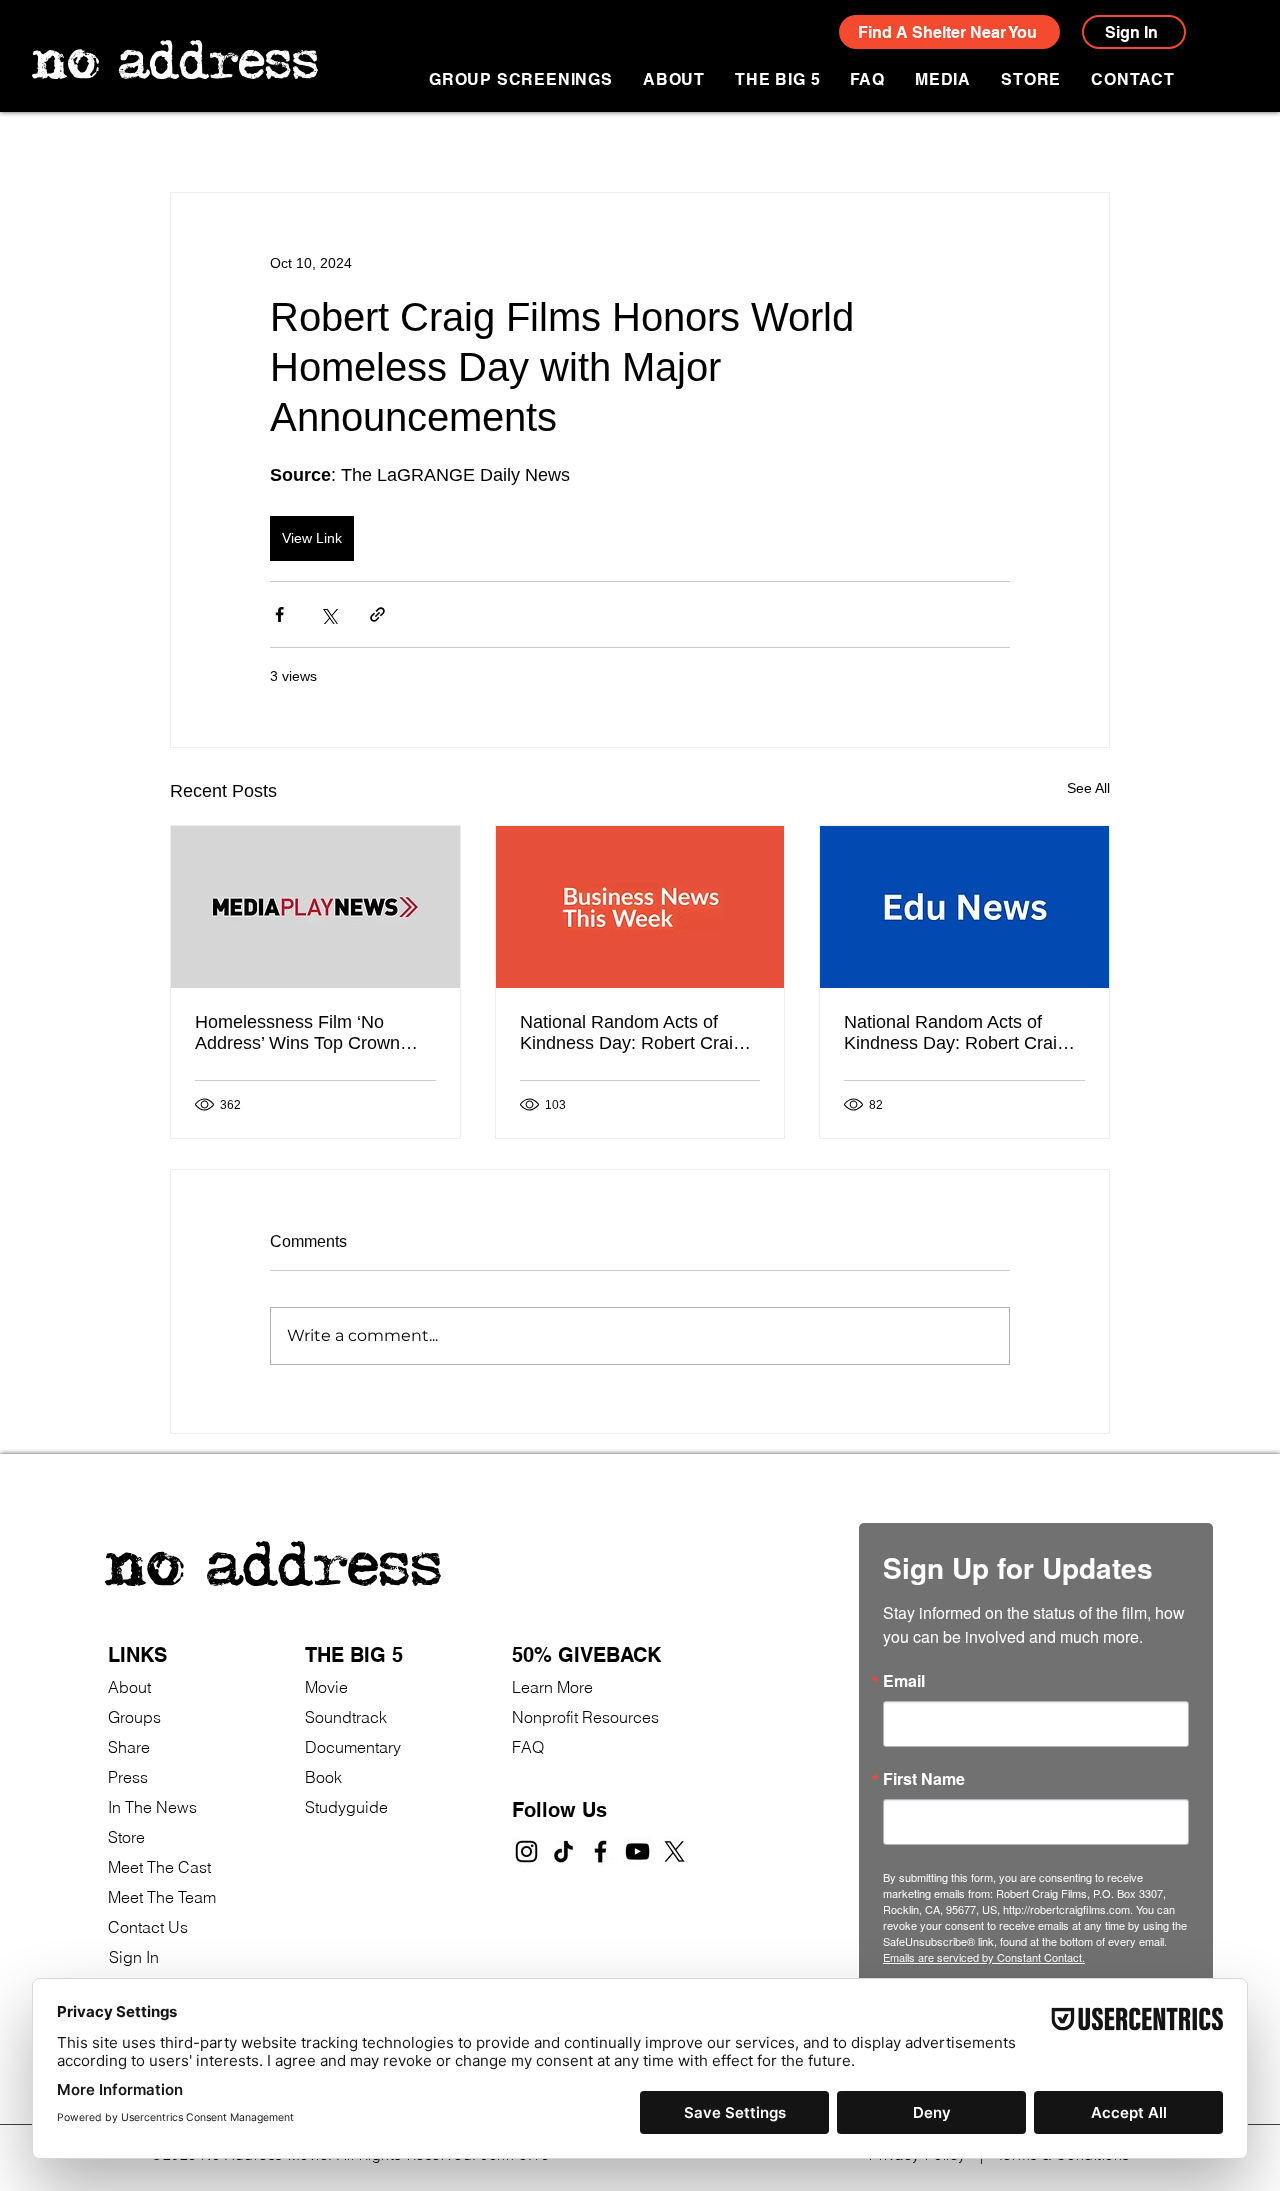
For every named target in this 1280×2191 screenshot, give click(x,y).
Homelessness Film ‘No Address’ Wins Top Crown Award (297, 1033)
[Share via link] (377, 614)
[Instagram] (526, 1851)
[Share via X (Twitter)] (328, 614)
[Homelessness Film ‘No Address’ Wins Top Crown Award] (315, 907)
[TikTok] (563, 1851)
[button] (943, 79)
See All (1088, 788)
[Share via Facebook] (279, 614)
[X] (674, 1851)
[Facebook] (600, 1851)
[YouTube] (637, 1851)
